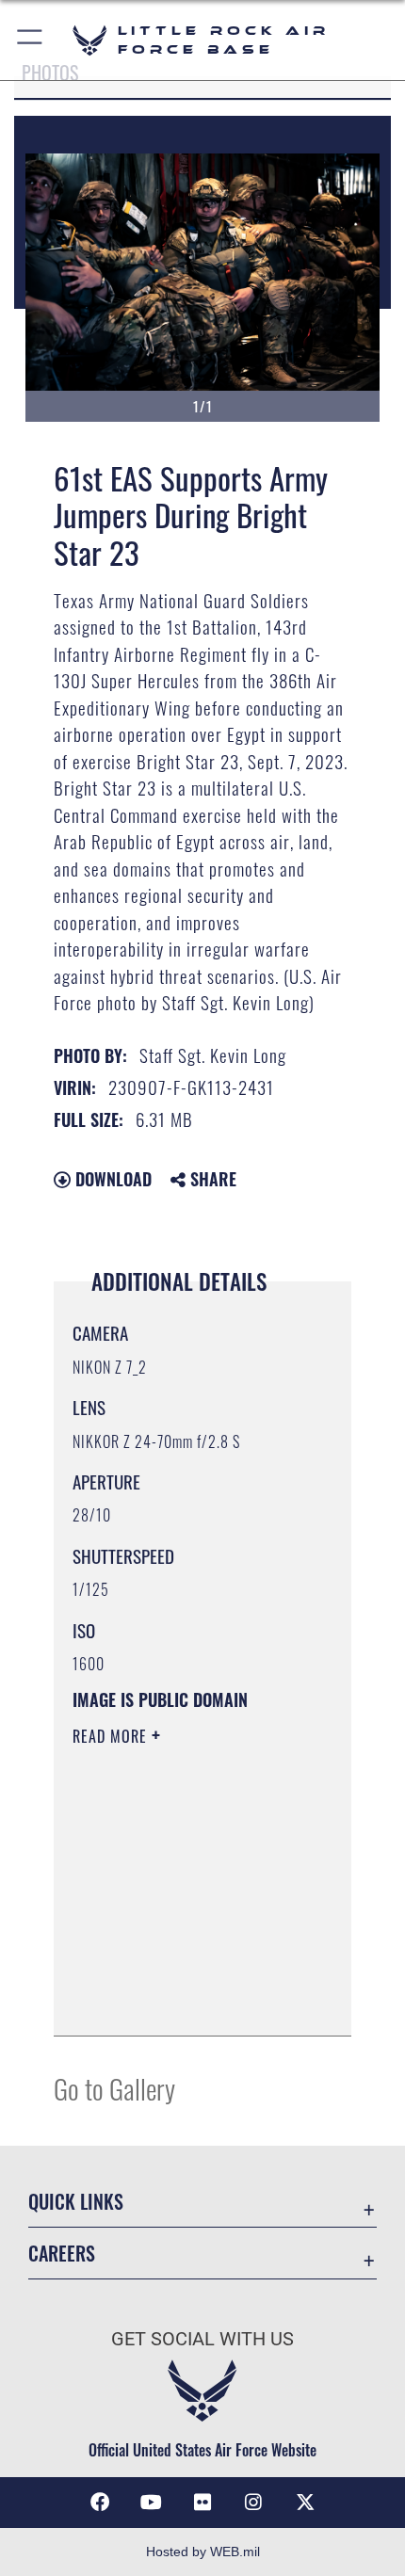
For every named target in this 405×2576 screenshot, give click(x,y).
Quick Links (76, 2202)
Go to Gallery (114, 2088)
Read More (112, 1736)
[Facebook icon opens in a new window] (100, 2503)
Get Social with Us (202, 2339)
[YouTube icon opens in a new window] (152, 2503)
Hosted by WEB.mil (203, 2552)
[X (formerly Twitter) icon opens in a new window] (305, 2503)
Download (111, 1179)
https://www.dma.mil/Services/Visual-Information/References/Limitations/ (187, 2001)
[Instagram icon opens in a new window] (253, 2503)
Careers (62, 2254)
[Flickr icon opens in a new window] (202, 2503)
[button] (31, 40)
